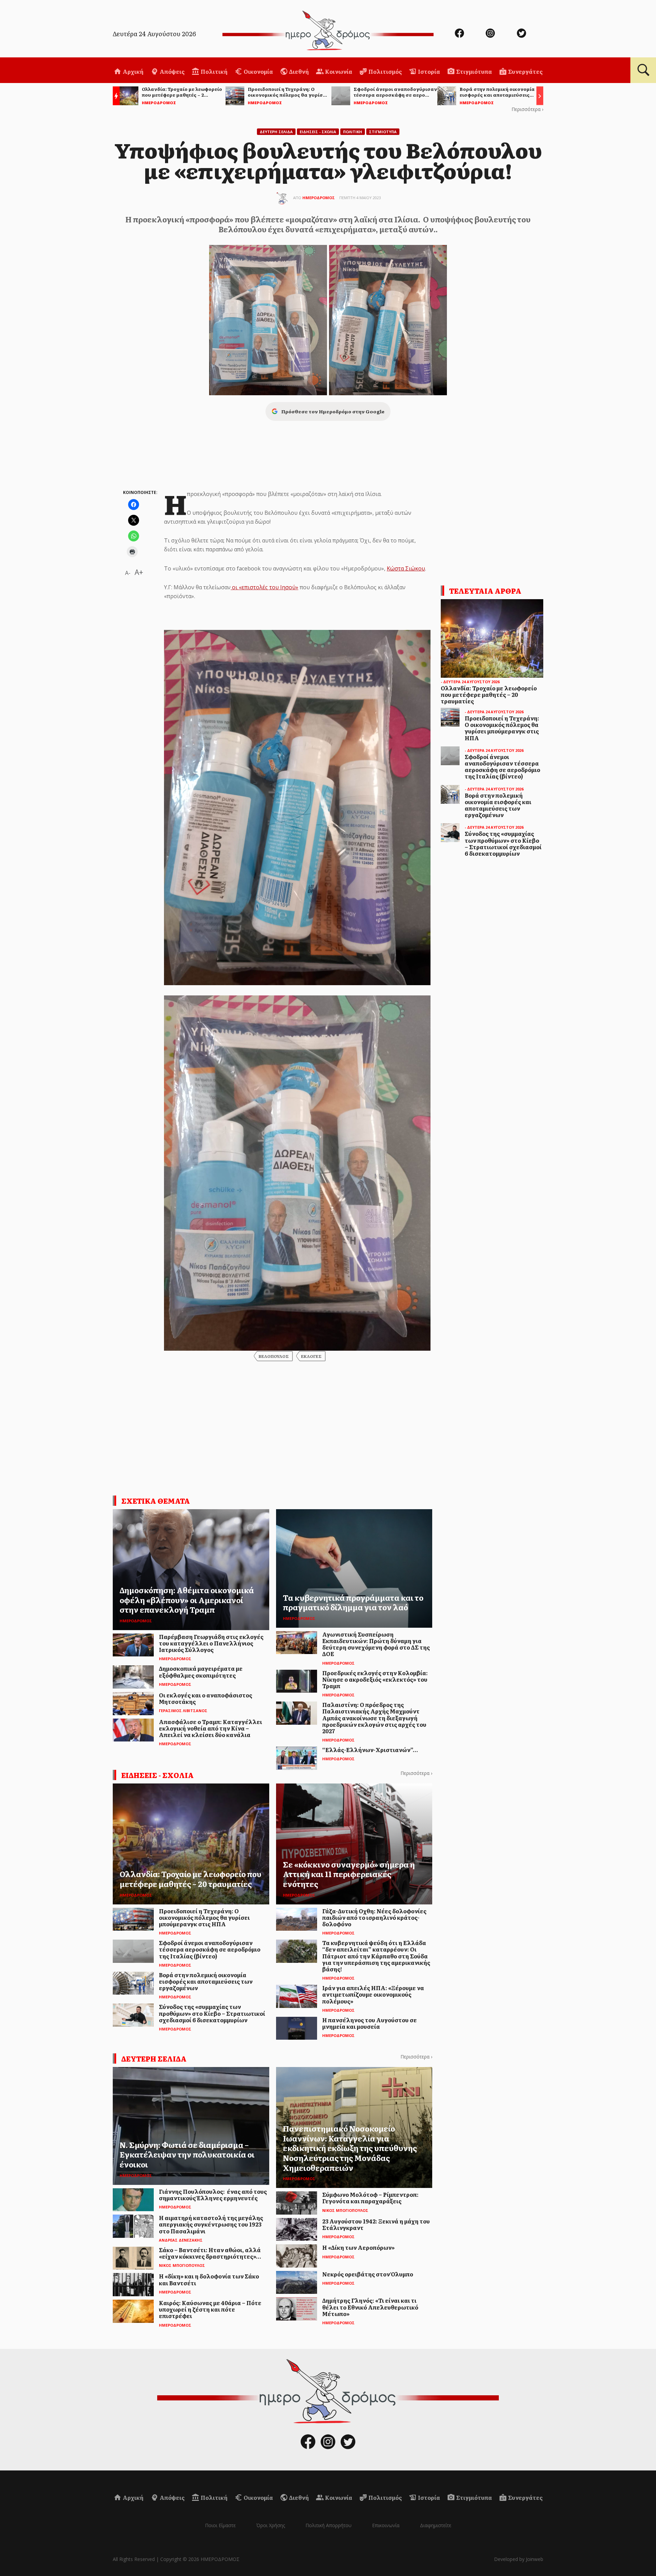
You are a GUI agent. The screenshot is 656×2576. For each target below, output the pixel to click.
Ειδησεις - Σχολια (318, 132)
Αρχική (133, 71)
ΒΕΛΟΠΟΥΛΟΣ (274, 1356)
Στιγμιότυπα (474, 71)
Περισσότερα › (527, 109)
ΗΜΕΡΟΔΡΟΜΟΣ (319, 198)
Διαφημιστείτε (436, 2525)
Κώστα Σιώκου (406, 568)
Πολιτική (214, 71)
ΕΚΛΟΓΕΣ (311, 1356)
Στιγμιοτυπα (383, 132)
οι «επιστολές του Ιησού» (264, 587)
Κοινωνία (338, 71)
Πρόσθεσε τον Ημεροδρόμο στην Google (333, 411)
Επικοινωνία (386, 2525)
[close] (606, 28)
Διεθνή (298, 71)
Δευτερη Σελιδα (276, 132)
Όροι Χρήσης (271, 2525)
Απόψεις (172, 71)
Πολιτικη (353, 132)
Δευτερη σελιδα (154, 2058)
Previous (114, 97)
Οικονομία (258, 71)
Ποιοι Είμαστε (220, 2525)
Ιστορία (428, 71)
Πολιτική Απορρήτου (329, 2525)
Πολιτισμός (385, 71)
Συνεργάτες (525, 71)
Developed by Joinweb (519, 2559)
